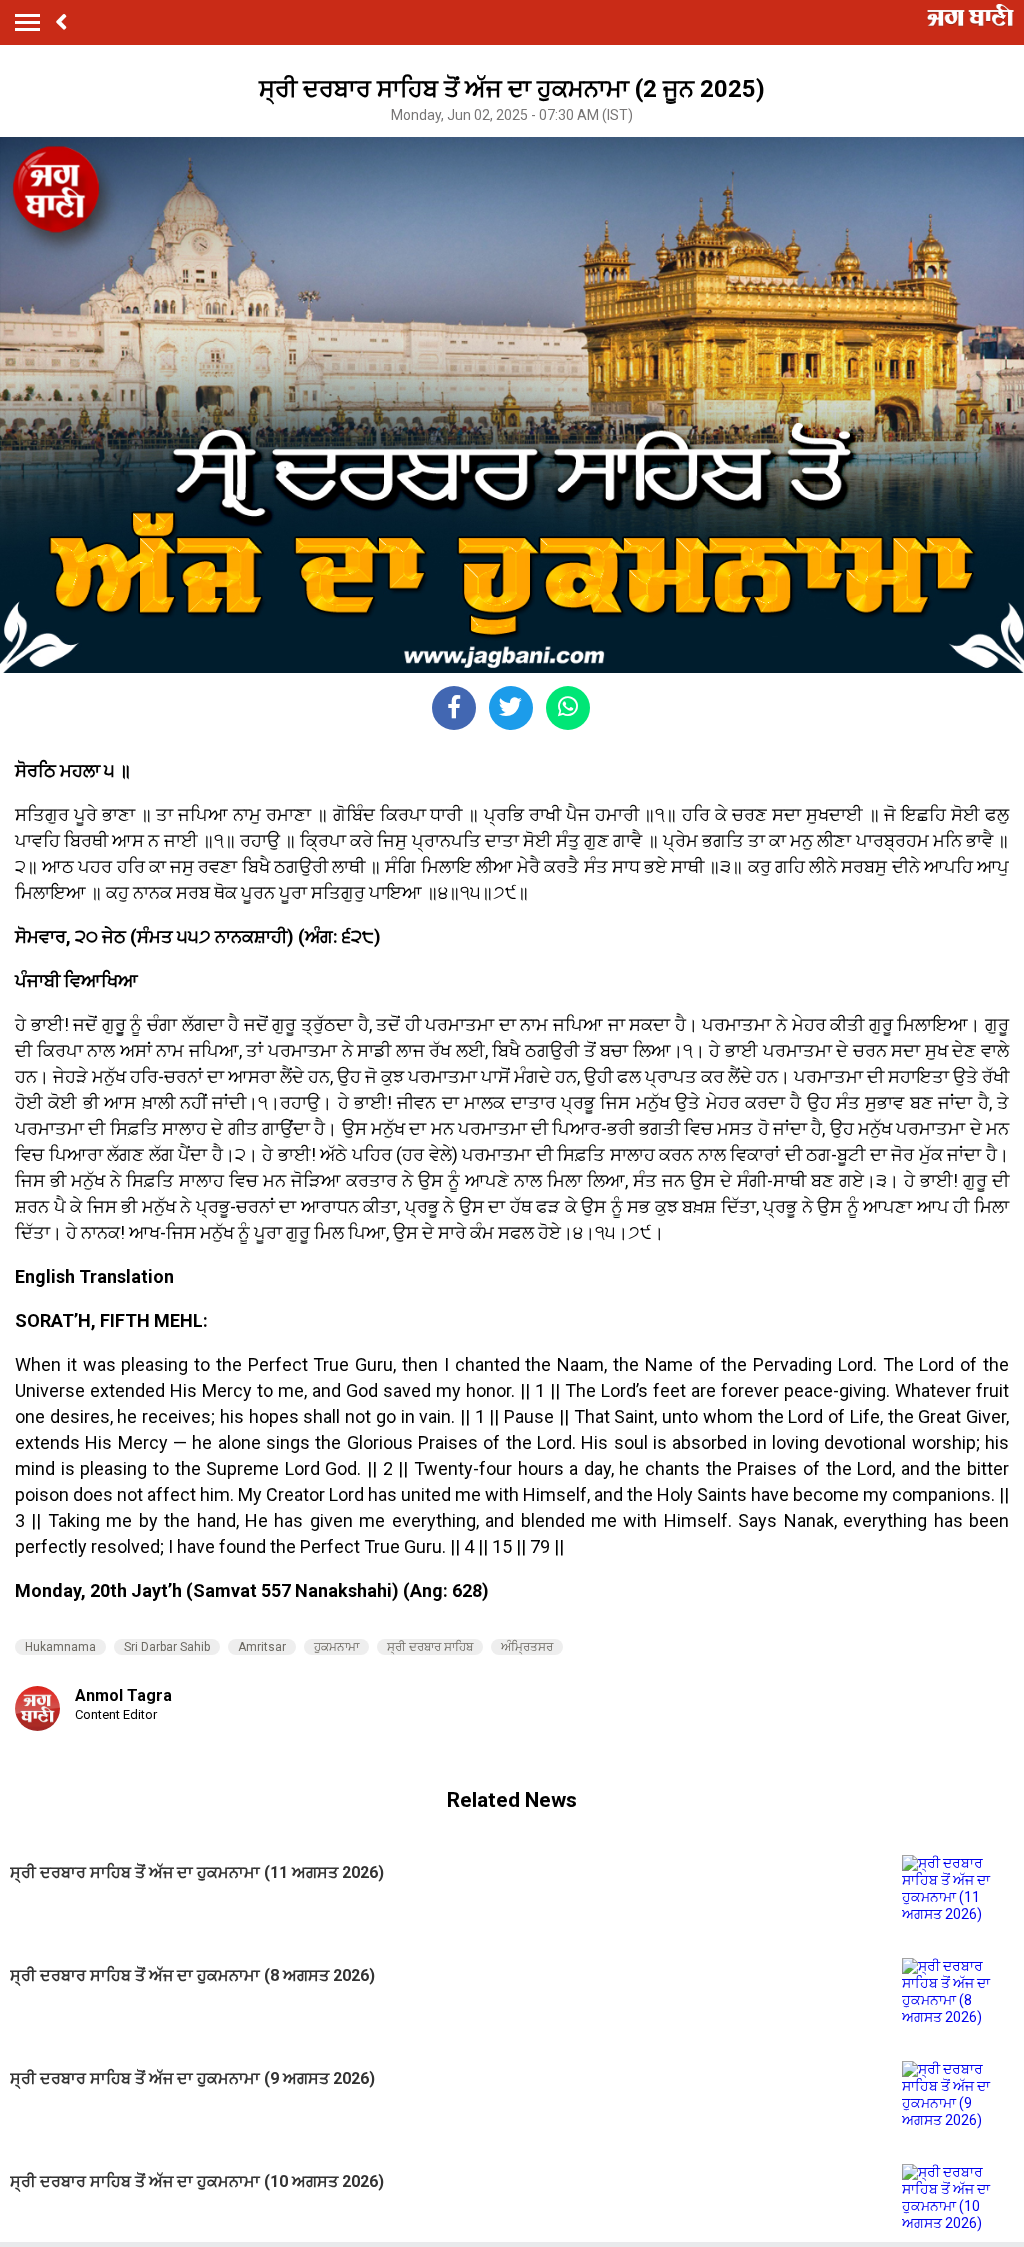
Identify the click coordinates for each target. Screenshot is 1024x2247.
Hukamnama (60, 1647)
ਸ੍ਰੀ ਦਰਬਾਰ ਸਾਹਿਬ (430, 1647)
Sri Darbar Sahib (167, 1647)
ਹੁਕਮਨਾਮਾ (336, 1647)
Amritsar (262, 1647)
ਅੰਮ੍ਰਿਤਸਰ (527, 1647)
